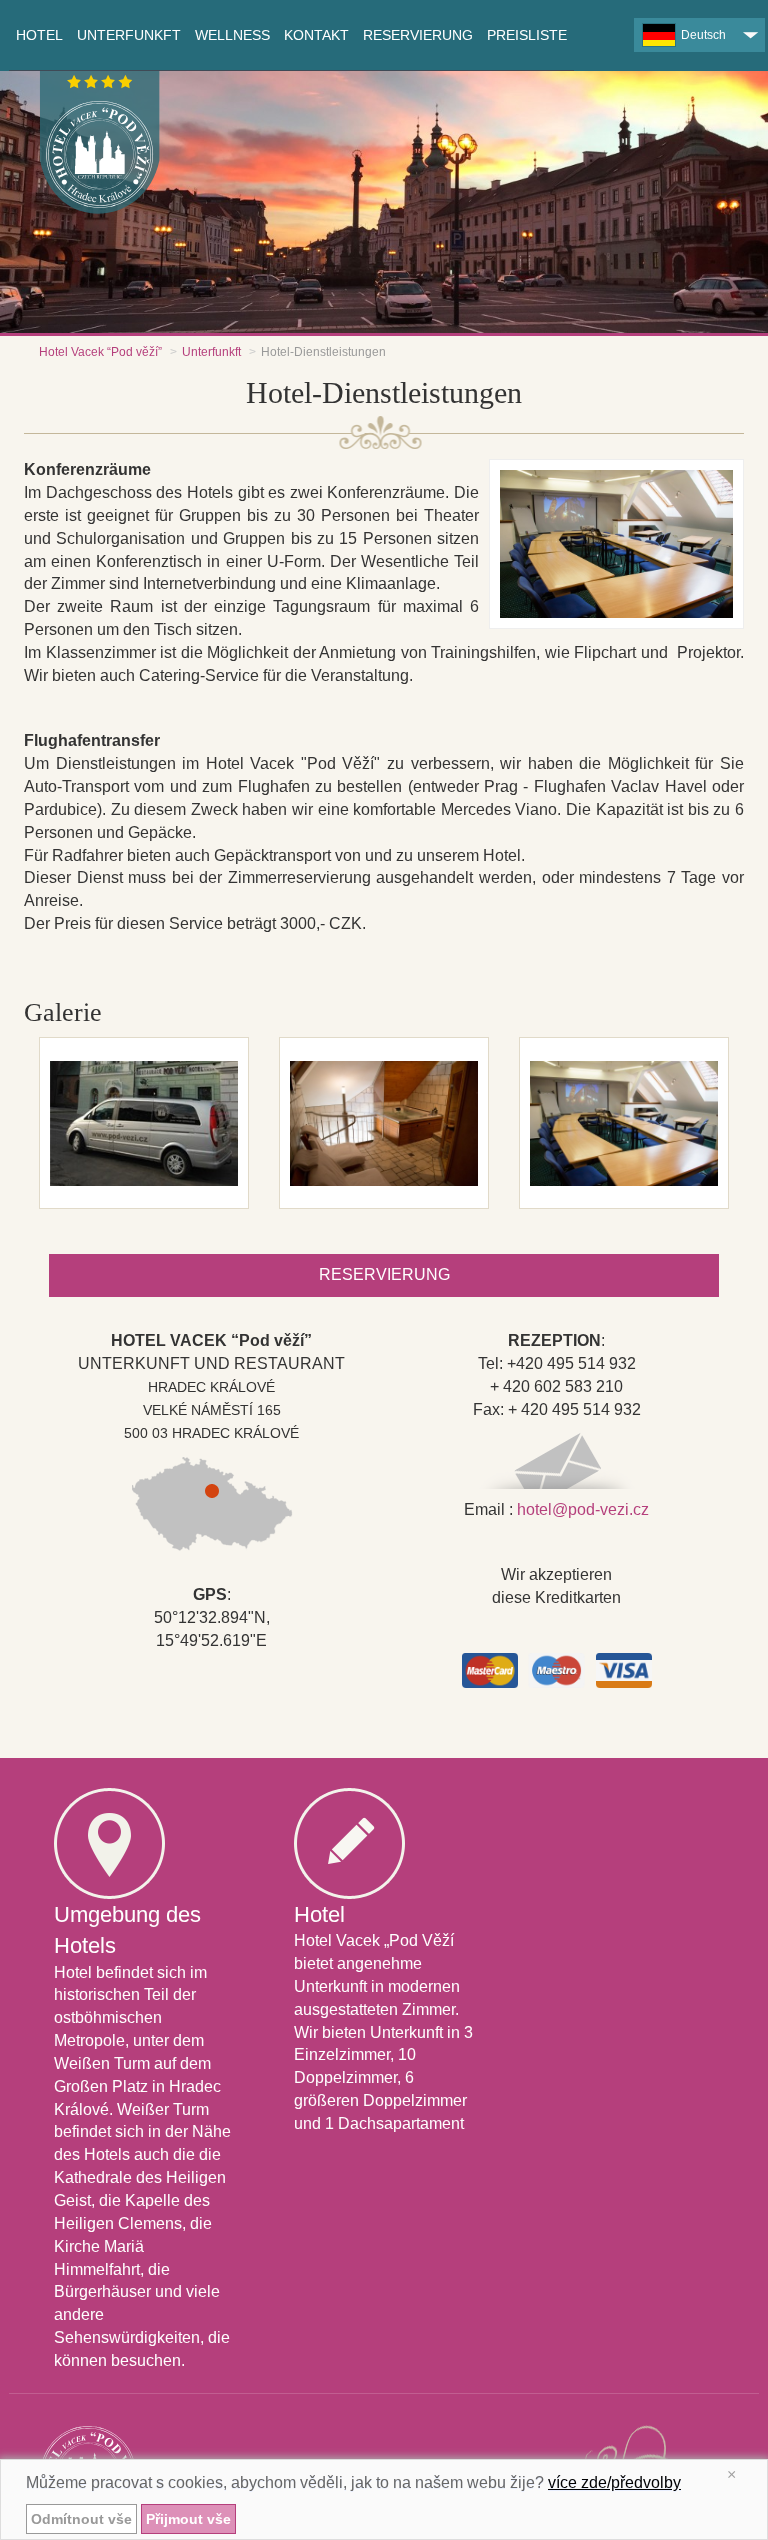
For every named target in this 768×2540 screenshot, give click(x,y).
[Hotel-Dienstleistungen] (144, 1123)
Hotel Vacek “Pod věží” (100, 352)
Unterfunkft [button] (129, 35)
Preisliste (527, 35)
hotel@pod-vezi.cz (583, 1509)
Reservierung (418, 35)
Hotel (39, 35)
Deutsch (703, 35)
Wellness (232, 35)
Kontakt (316, 35)
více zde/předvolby (614, 2482)
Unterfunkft (211, 352)
